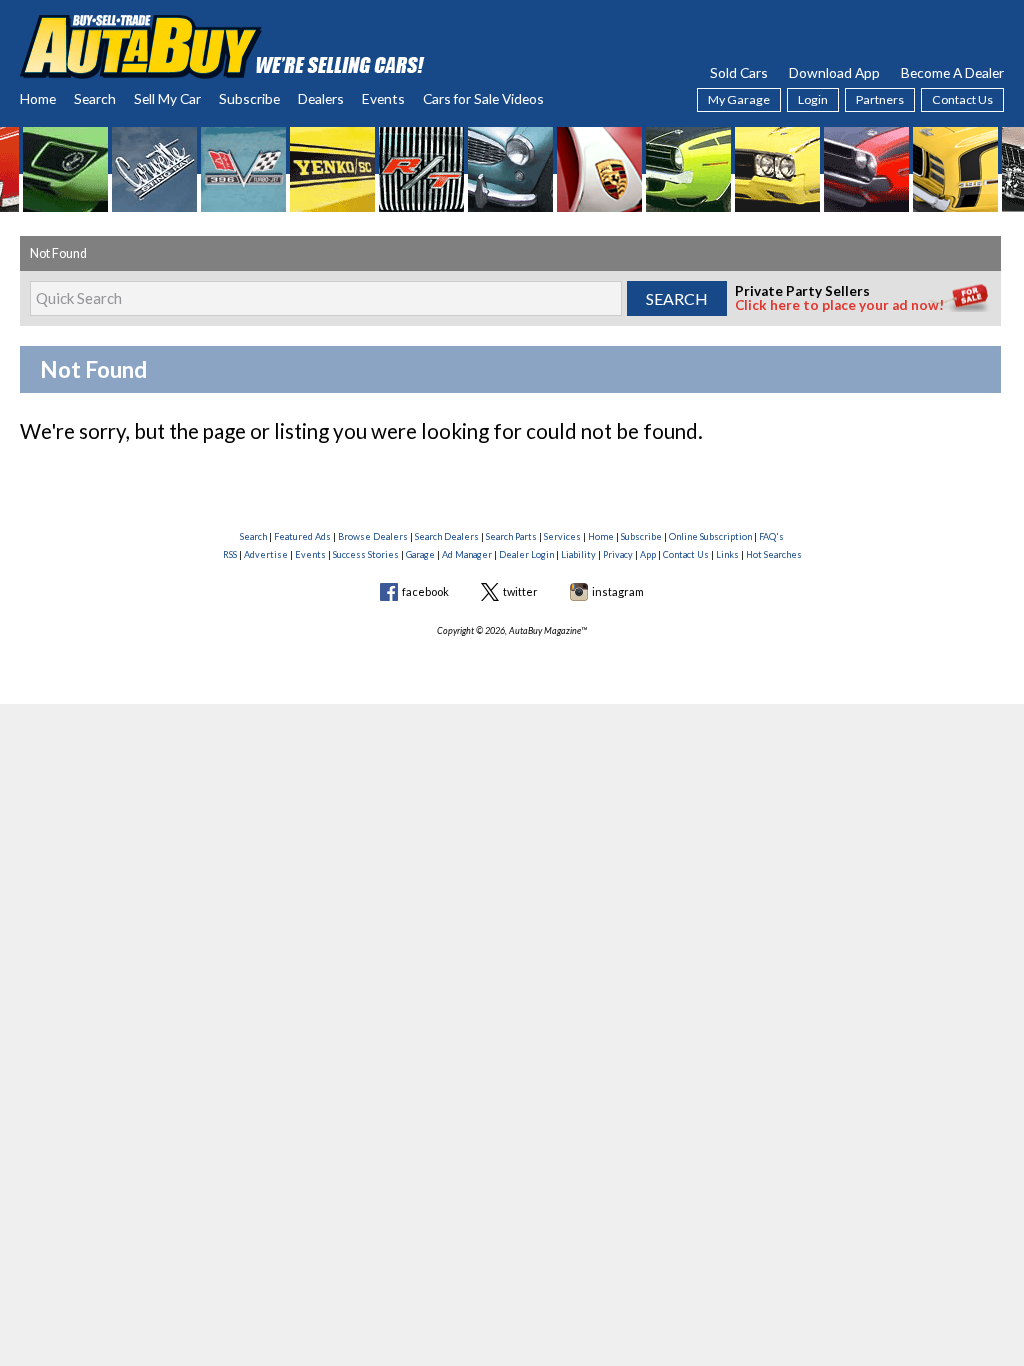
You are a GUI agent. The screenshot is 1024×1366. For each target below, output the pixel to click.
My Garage (739, 99)
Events (383, 98)
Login (813, 99)
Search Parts (511, 536)
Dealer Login (526, 554)
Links (727, 554)
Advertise (266, 554)
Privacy (618, 554)
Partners (880, 99)
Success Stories (366, 554)
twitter (520, 591)
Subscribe (249, 98)
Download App (834, 72)
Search (95, 98)
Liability (578, 554)
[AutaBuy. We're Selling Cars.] (222, 44)
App (648, 554)
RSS (230, 554)
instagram (618, 591)
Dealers (321, 98)
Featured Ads (302, 536)
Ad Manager (467, 554)
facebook (425, 591)
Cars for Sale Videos (483, 98)
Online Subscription (710, 536)
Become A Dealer (952, 72)
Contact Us (962, 99)
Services (562, 536)
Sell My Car (167, 98)
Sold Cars (739, 72)
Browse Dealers (373, 536)
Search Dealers (447, 536)
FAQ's (771, 536)
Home (38, 98)
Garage (420, 554)
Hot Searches (774, 554)
